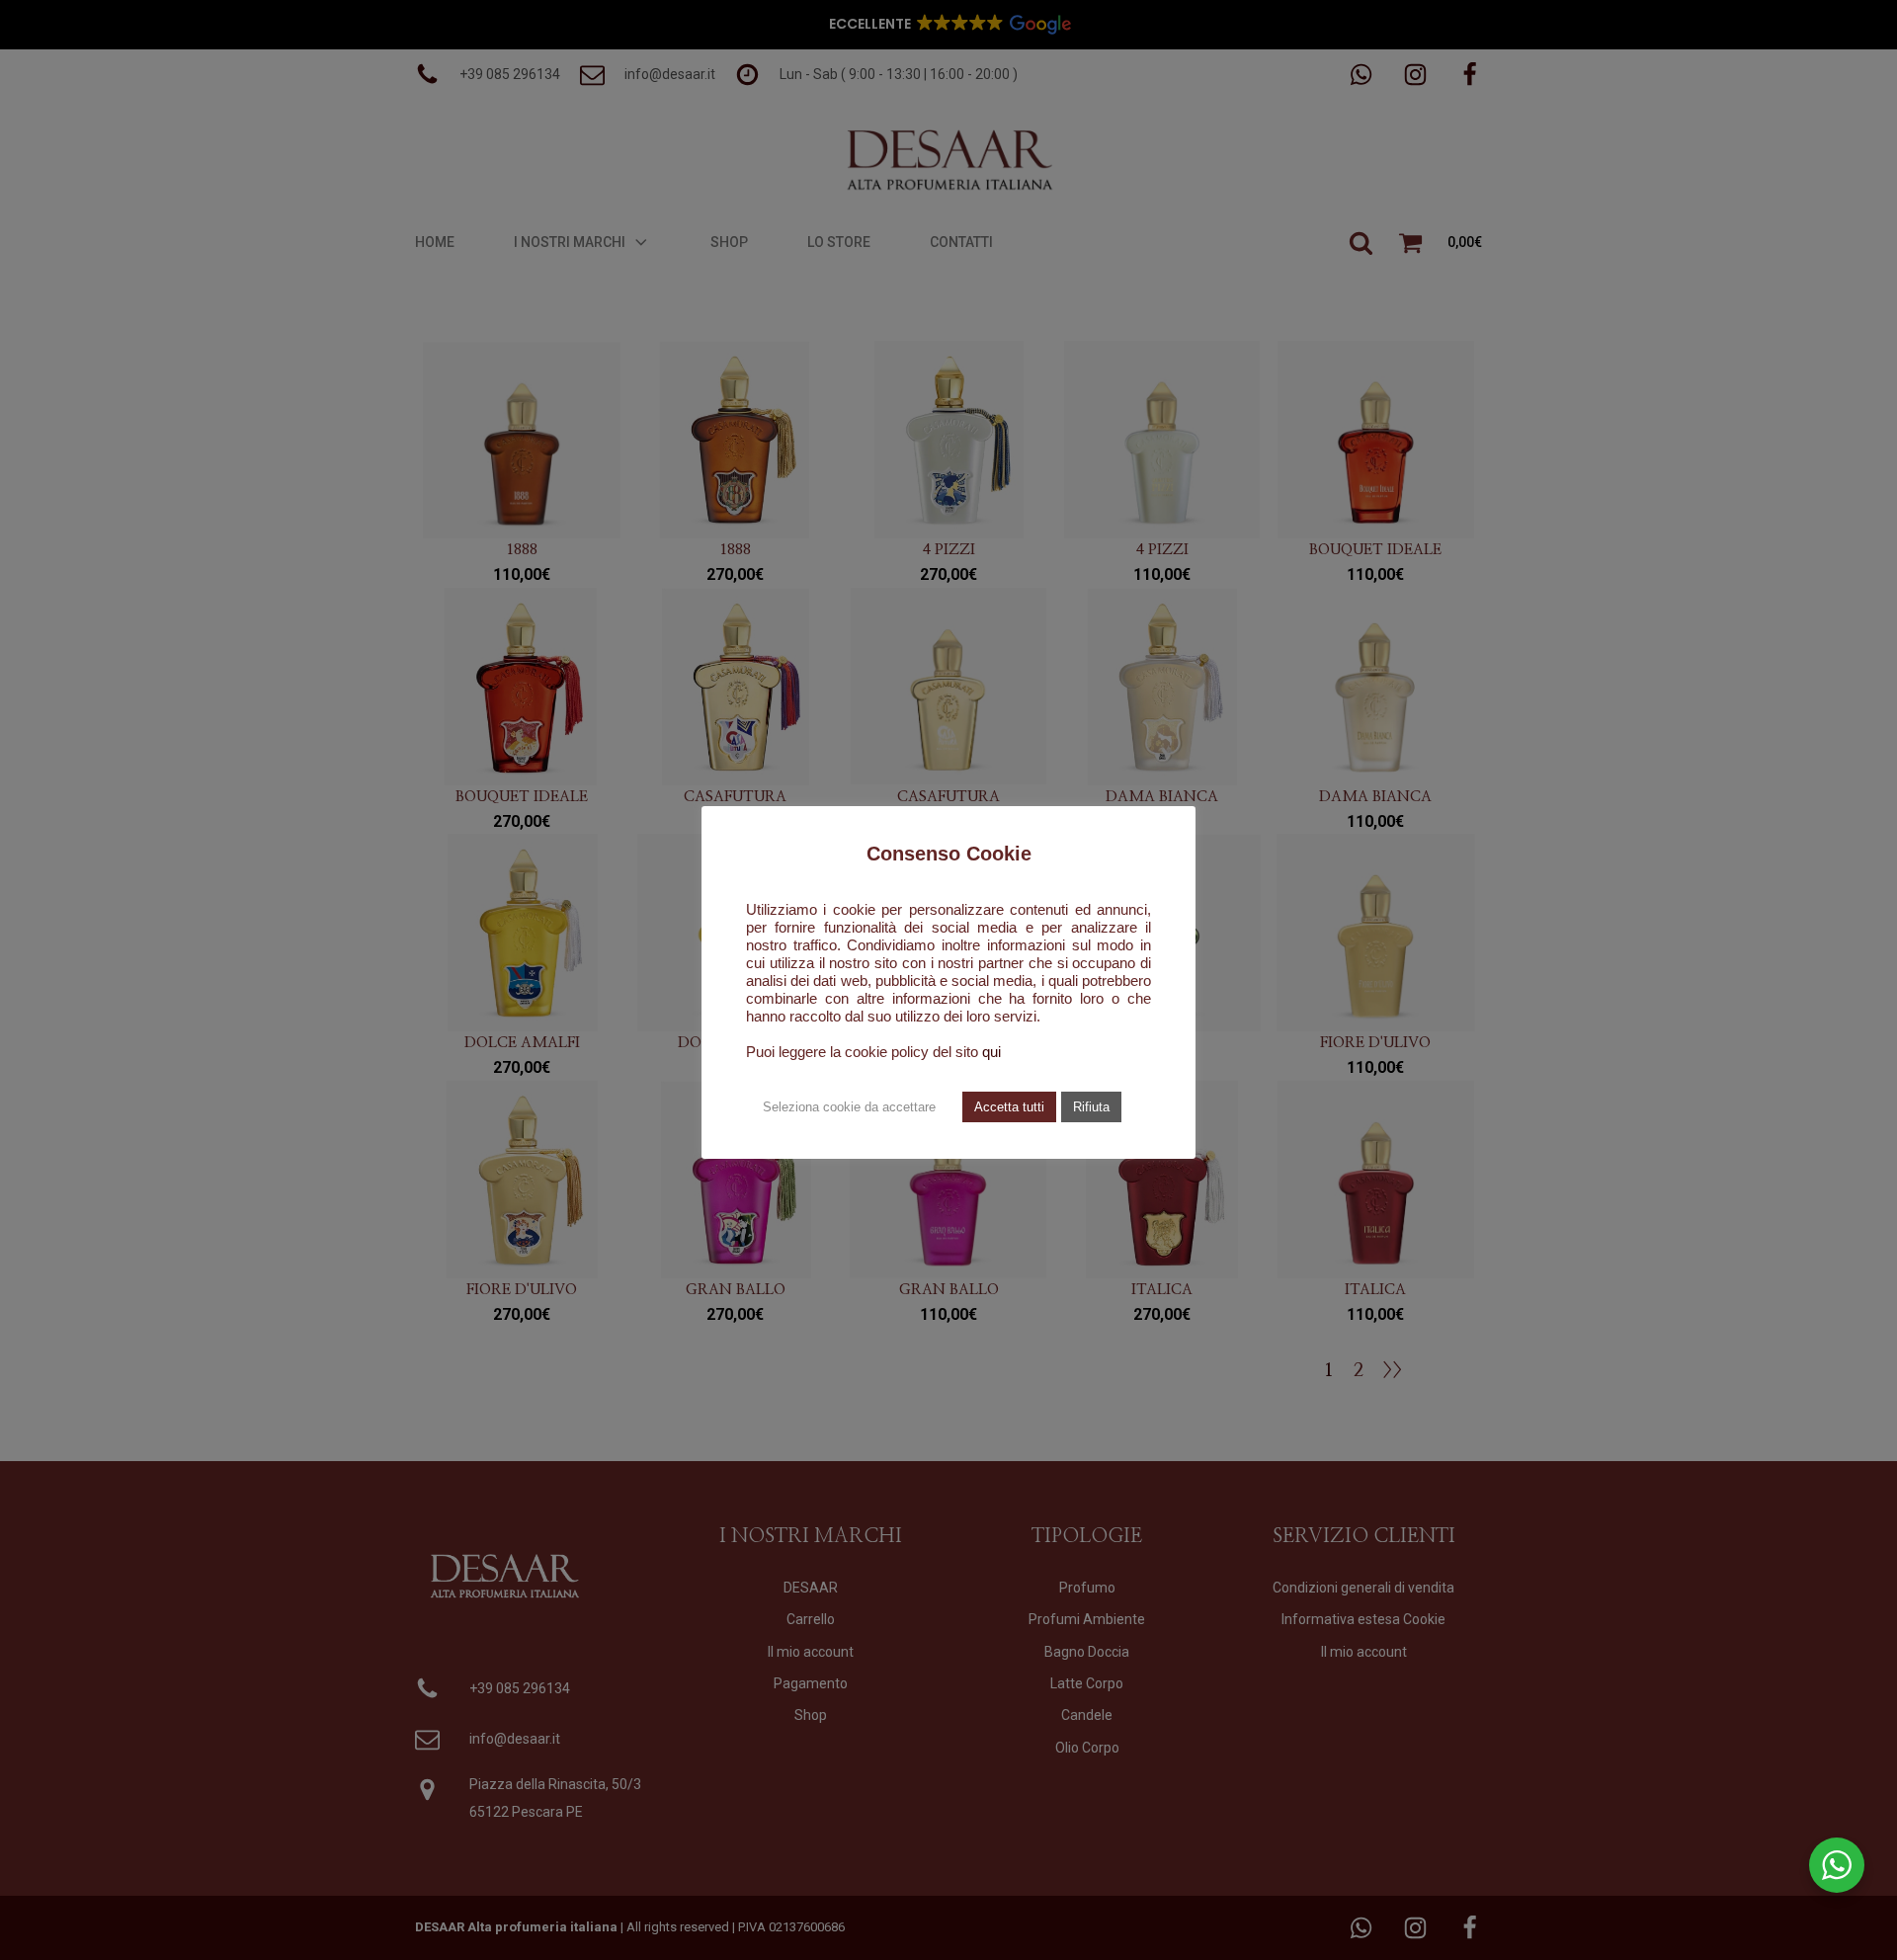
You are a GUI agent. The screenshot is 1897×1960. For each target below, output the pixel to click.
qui (991, 1052)
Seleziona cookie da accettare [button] (849, 1107)
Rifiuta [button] (1091, 1107)
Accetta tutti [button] (1009, 1107)
